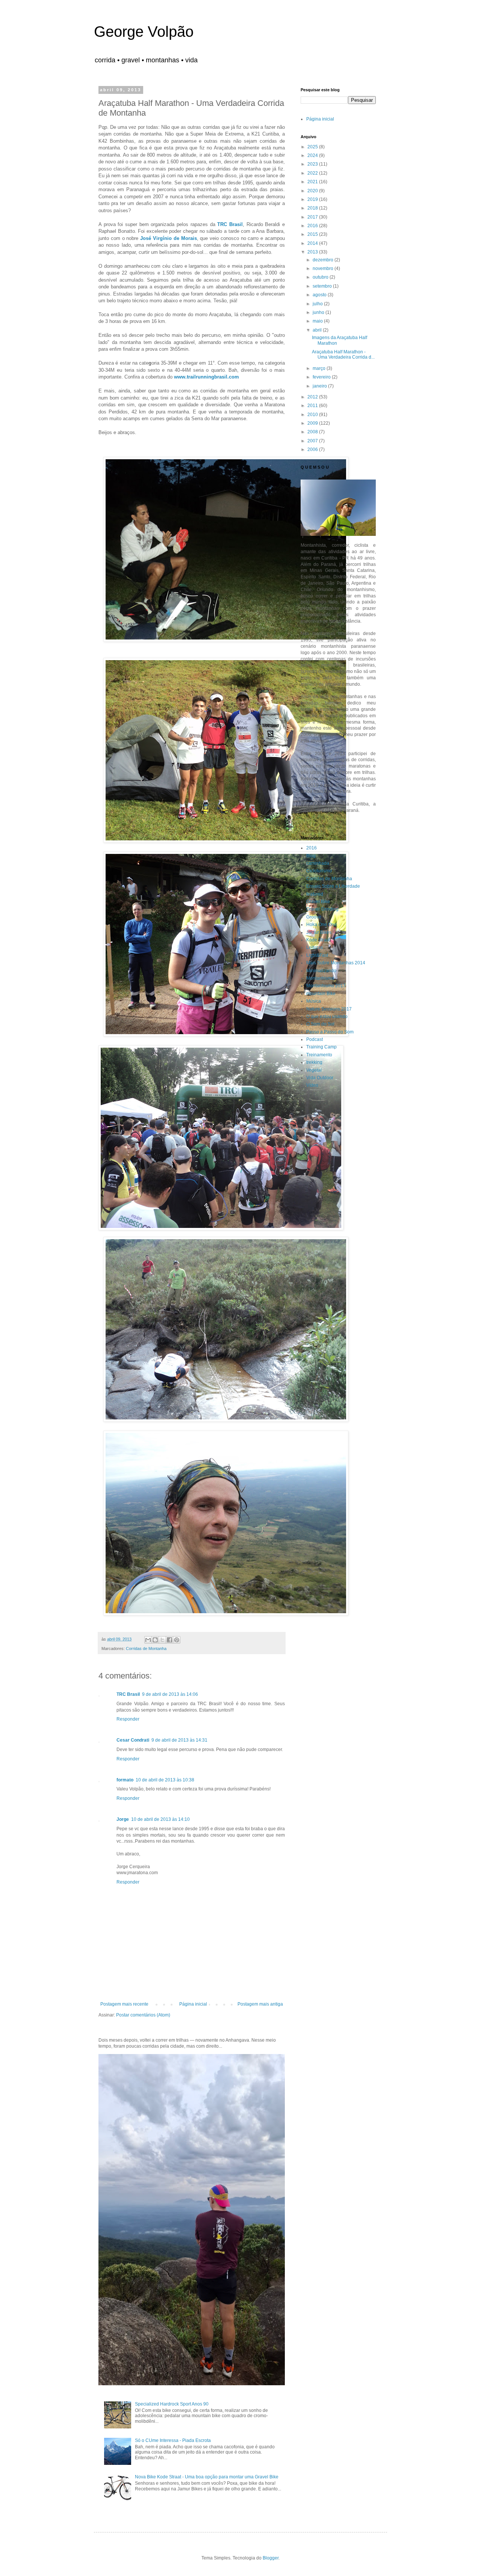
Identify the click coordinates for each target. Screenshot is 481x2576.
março (320, 368)
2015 (313, 234)
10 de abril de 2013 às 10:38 (165, 1780)
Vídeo (312, 1085)
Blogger (271, 2558)
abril (318, 330)
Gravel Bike (318, 902)
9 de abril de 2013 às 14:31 (179, 1740)
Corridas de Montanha (146, 1648)
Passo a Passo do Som (330, 1032)
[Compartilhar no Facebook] (169, 1640)
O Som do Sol (320, 1024)
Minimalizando (321, 971)
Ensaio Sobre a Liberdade (333, 886)
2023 (313, 164)
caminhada (318, 863)
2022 (313, 173)
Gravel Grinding (322, 909)
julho (318, 304)
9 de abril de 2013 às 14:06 (170, 1694)
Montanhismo (320, 978)
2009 (313, 423)
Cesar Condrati (133, 1740)
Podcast (315, 1039)
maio (318, 321)
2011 (313, 406)
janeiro (320, 386)
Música (314, 1001)
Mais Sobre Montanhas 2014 (336, 963)
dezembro (324, 260)
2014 (313, 243)
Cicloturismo (319, 871)
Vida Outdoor (320, 1078)
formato (125, 1780)
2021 (313, 182)
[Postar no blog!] (155, 1640)
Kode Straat (318, 940)
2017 (313, 217)
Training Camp (321, 1047)
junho (319, 312)
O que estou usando (327, 1017)
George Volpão (144, 32)
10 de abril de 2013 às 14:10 (160, 1819)
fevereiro (322, 377)
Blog (311, 856)
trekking (314, 1062)
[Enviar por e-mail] (148, 1640)
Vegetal (314, 1070)
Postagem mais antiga (260, 2004)
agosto (320, 295)
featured (315, 894)
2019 (313, 199)
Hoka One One (321, 925)
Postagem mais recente (124, 2004)
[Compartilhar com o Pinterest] (177, 1640)
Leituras (315, 947)
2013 (313, 252)
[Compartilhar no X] (162, 1640)
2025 (313, 147)
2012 (313, 397)
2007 (313, 441)
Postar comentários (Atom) (143, 2015)
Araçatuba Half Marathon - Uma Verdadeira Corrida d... (343, 354)
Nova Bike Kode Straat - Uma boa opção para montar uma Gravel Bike (207, 2477)
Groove (314, 917)
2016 (313, 226)
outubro (321, 277)
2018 (313, 208)
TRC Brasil (128, 1694)
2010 (313, 415)
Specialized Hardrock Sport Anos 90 (172, 2404)
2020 (313, 191)
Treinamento (319, 1055)
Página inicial (193, 2004)
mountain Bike (321, 994)
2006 (313, 449)
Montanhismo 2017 (326, 986)
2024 (313, 155)
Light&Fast (317, 955)
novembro (324, 268)
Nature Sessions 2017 (329, 1009)
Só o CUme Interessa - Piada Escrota (173, 2440)
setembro (323, 286)
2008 (313, 432)
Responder (128, 1719)
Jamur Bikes (319, 932)
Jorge (123, 1819)
